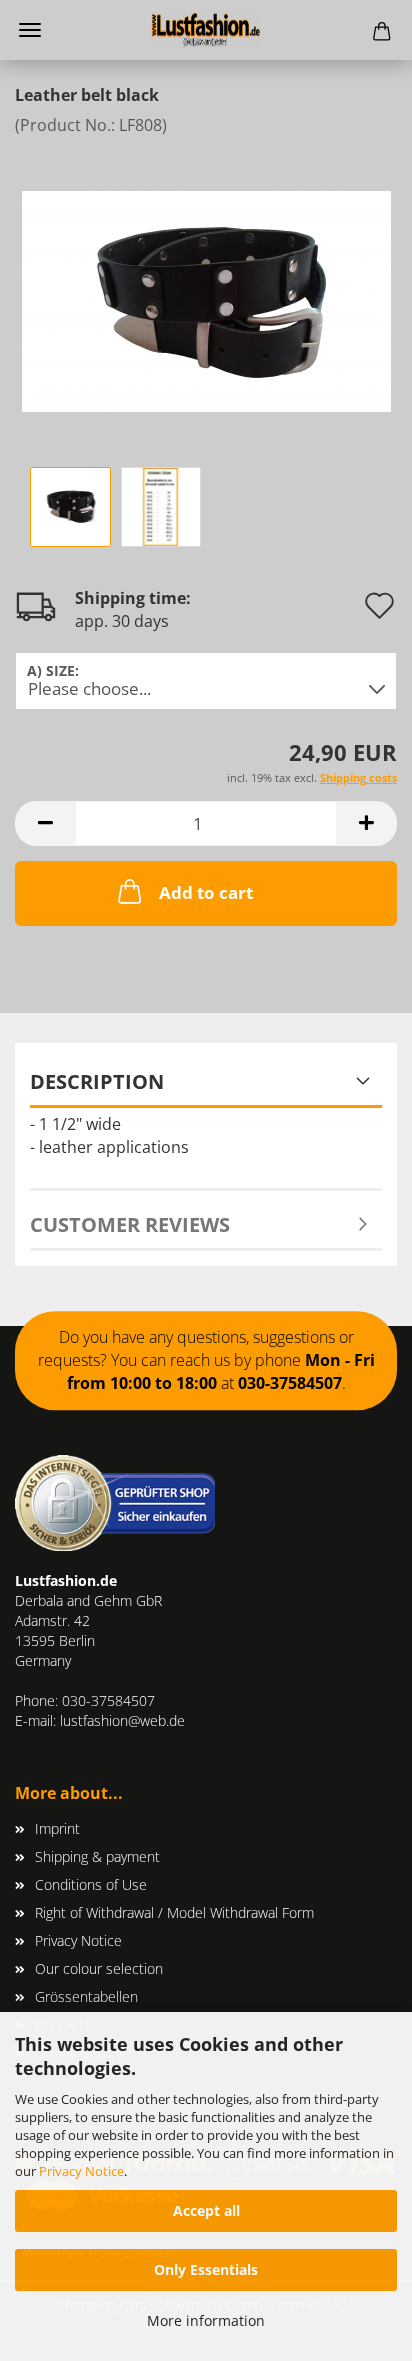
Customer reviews (130, 1224)
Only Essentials (206, 2269)
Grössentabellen (86, 1996)
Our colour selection (99, 1968)
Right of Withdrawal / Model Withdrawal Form (174, 1912)
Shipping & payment (97, 1856)
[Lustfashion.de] (206, 30)
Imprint (57, 1828)
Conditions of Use (91, 1884)
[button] (45, 823)
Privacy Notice (81, 2171)
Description (97, 1081)
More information (206, 2320)
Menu (30, 30)
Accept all (206, 2210)
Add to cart (206, 892)
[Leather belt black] (206, 285)
